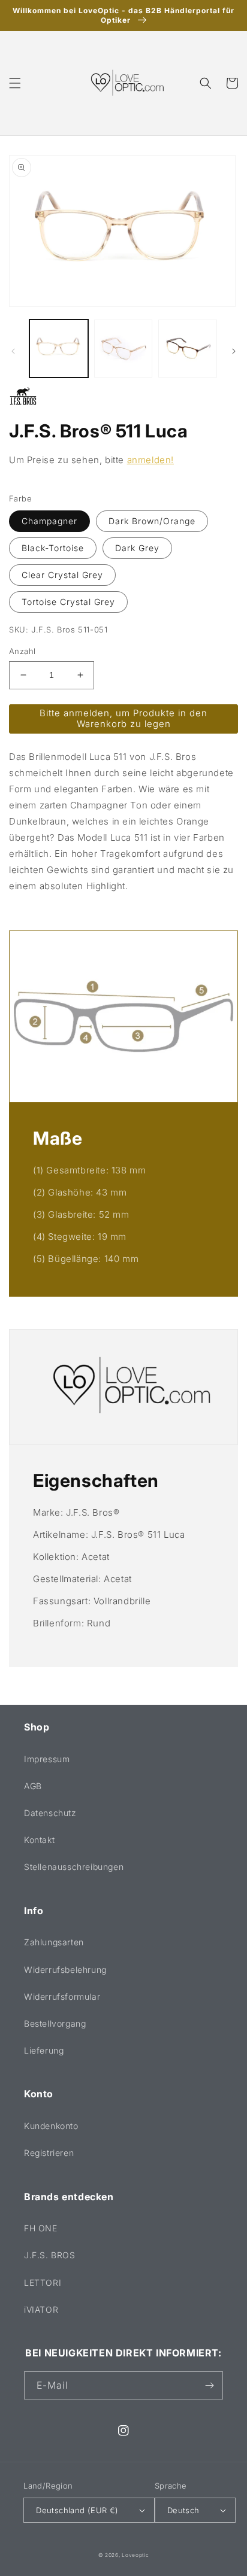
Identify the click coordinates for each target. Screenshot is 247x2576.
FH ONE (41, 2228)
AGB (33, 1786)
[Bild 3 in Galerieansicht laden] (188, 349)
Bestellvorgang (55, 2023)
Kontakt (39, 1840)
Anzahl (22, 651)
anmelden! (150, 460)
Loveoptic (135, 2555)
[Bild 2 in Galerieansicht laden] (123, 349)
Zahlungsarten (54, 1942)
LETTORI (43, 2282)
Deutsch (183, 2510)
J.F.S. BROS (50, 2255)
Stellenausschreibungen (74, 1867)
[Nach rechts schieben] (234, 351)
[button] (15, 83)
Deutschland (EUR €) (77, 2510)
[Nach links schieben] (13, 351)
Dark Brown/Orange (152, 521)
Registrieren (49, 2153)
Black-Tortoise (53, 548)
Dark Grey (137, 548)
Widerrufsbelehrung (65, 1970)
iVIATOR (41, 2309)
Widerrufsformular (62, 1996)
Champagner (49, 521)
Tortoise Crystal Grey (68, 602)
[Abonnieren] (209, 2385)
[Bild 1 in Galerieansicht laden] (59, 349)
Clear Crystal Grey (62, 575)
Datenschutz (50, 1813)
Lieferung (44, 2050)
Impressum (47, 1759)
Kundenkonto (51, 2126)
